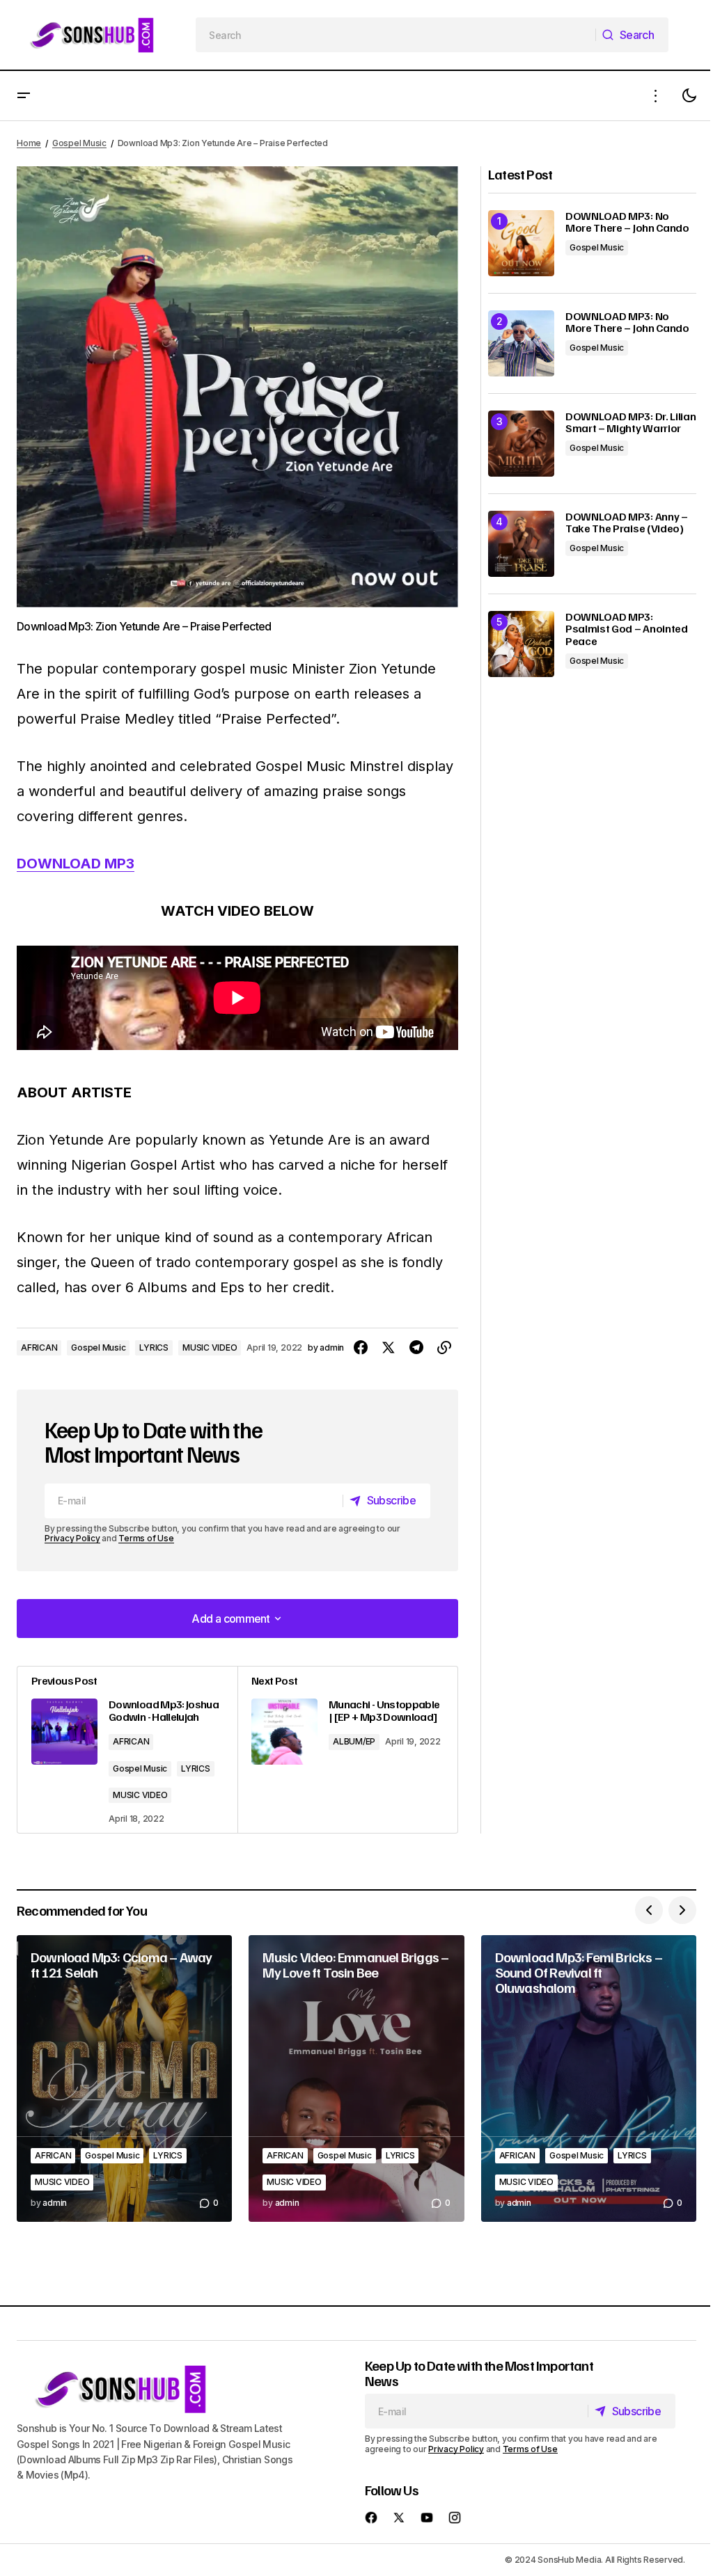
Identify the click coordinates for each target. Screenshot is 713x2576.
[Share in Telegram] (416, 1348)
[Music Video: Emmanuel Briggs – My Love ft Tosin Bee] (356, 2078)
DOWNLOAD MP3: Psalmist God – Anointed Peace (627, 629)
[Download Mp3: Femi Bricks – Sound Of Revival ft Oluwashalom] (589, 2078)
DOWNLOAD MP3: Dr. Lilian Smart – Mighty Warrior (630, 423)
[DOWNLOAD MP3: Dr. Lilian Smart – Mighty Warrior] (521, 444)
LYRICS (154, 1347)
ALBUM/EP (354, 1741)
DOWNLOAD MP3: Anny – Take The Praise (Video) (627, 523)
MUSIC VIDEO (210, 1347)
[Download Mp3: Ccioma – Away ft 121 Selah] (124, 2078)
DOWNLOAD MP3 (76, 864)
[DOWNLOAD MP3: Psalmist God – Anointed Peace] (521, 644)
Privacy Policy (72, 1538)
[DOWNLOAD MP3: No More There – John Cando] (521, 243)
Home (29, 143)
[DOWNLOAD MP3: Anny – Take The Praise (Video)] (521, 544)
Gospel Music (79, 143)
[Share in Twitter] (389, 1348)
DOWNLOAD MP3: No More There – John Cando (627, 222)
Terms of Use (146, 1538)
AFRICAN (39, 1347)
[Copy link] (444, 1348)
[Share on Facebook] (361, 1348)
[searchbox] (396, 35)
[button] (24, 96)
